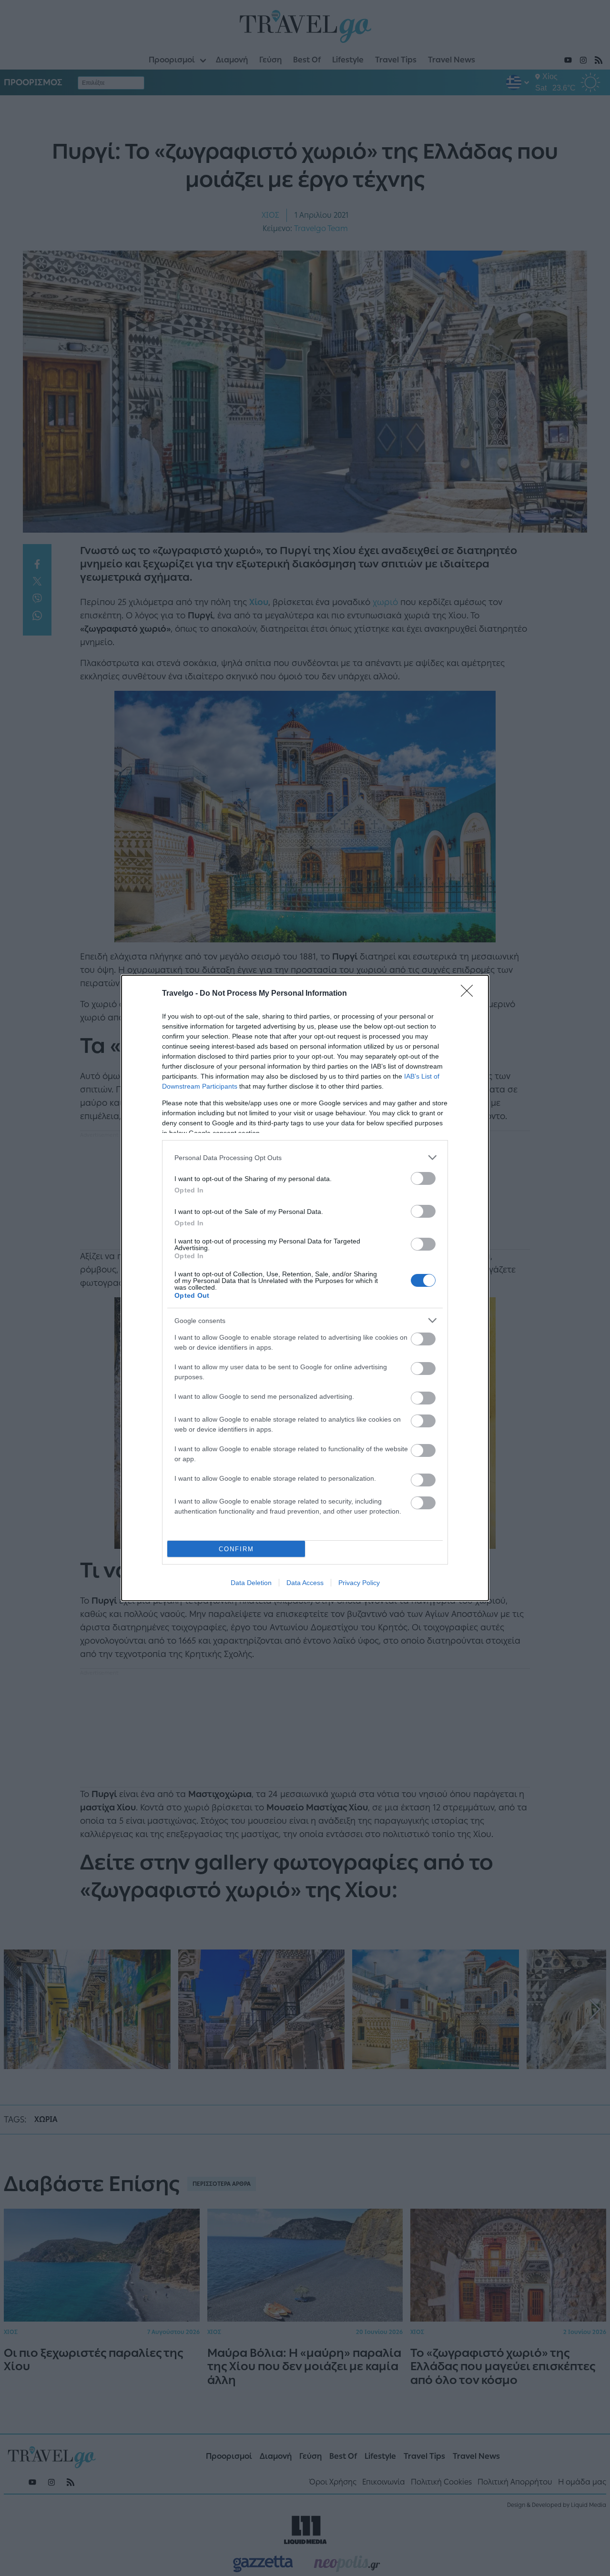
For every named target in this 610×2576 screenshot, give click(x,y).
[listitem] (305, 1157)
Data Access (305, 1583)
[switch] (423, 1178)
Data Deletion (251, 1583)
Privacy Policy (359, 1583)
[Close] (470, 994)
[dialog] (305, 1288)
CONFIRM (236, 1549)
